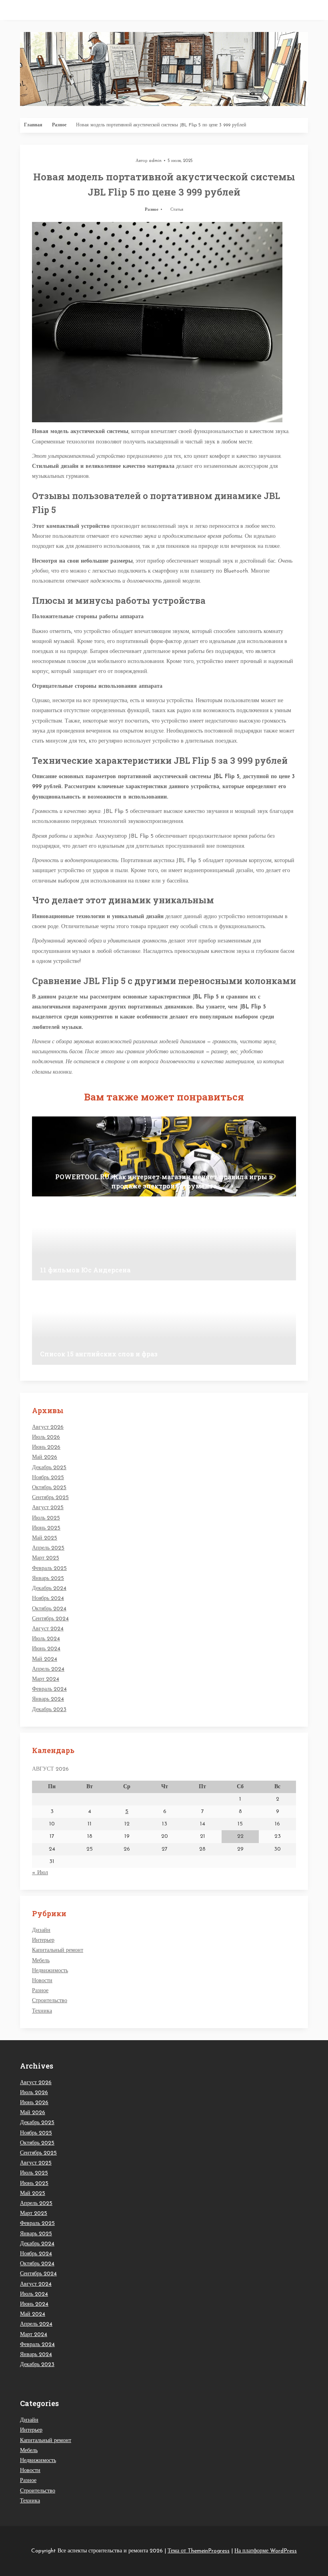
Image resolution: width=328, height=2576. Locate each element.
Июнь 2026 (46, 1447)
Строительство (50, 2001)
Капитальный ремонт (58, 1950)
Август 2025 (48, 1508)
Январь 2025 (48, 1579)
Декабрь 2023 (49, 1710)
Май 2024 (45, 1659)
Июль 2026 (46, 1437)
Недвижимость (50, 1971)
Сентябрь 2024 (50, 1619)
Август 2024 (48, 1629)
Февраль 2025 (49, 1569)
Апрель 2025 (48, 1548)
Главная (33, 125)
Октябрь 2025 (49, 1488)
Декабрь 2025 (49, 1468)
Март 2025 (46, 1558)
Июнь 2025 (46, 1528)
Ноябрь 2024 (48, 1599)
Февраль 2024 (49, 1689)
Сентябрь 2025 (50, 1498)
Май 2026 (45, 1457)
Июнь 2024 (46, 1649)
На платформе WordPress (266, 2551)
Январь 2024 (48, 1699)
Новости (42, 1981)
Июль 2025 (46, 1518)
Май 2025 (45, 1538)
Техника (42, 2011)
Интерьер (43, 1940)
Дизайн (41, 1930)
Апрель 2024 (48, 1669)
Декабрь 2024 (49, 1589)
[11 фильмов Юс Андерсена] (164, 1240)
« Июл (40, 1873)
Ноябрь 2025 (48, 1478)
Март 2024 (46, 1679)
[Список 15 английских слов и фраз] (164, 1325)
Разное (59, 125)
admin (155, 161)
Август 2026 (48, 1427)
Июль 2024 (46, 1639)
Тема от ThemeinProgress (199, 2551)
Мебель (41, 1961)
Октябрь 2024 (49, 1609)
